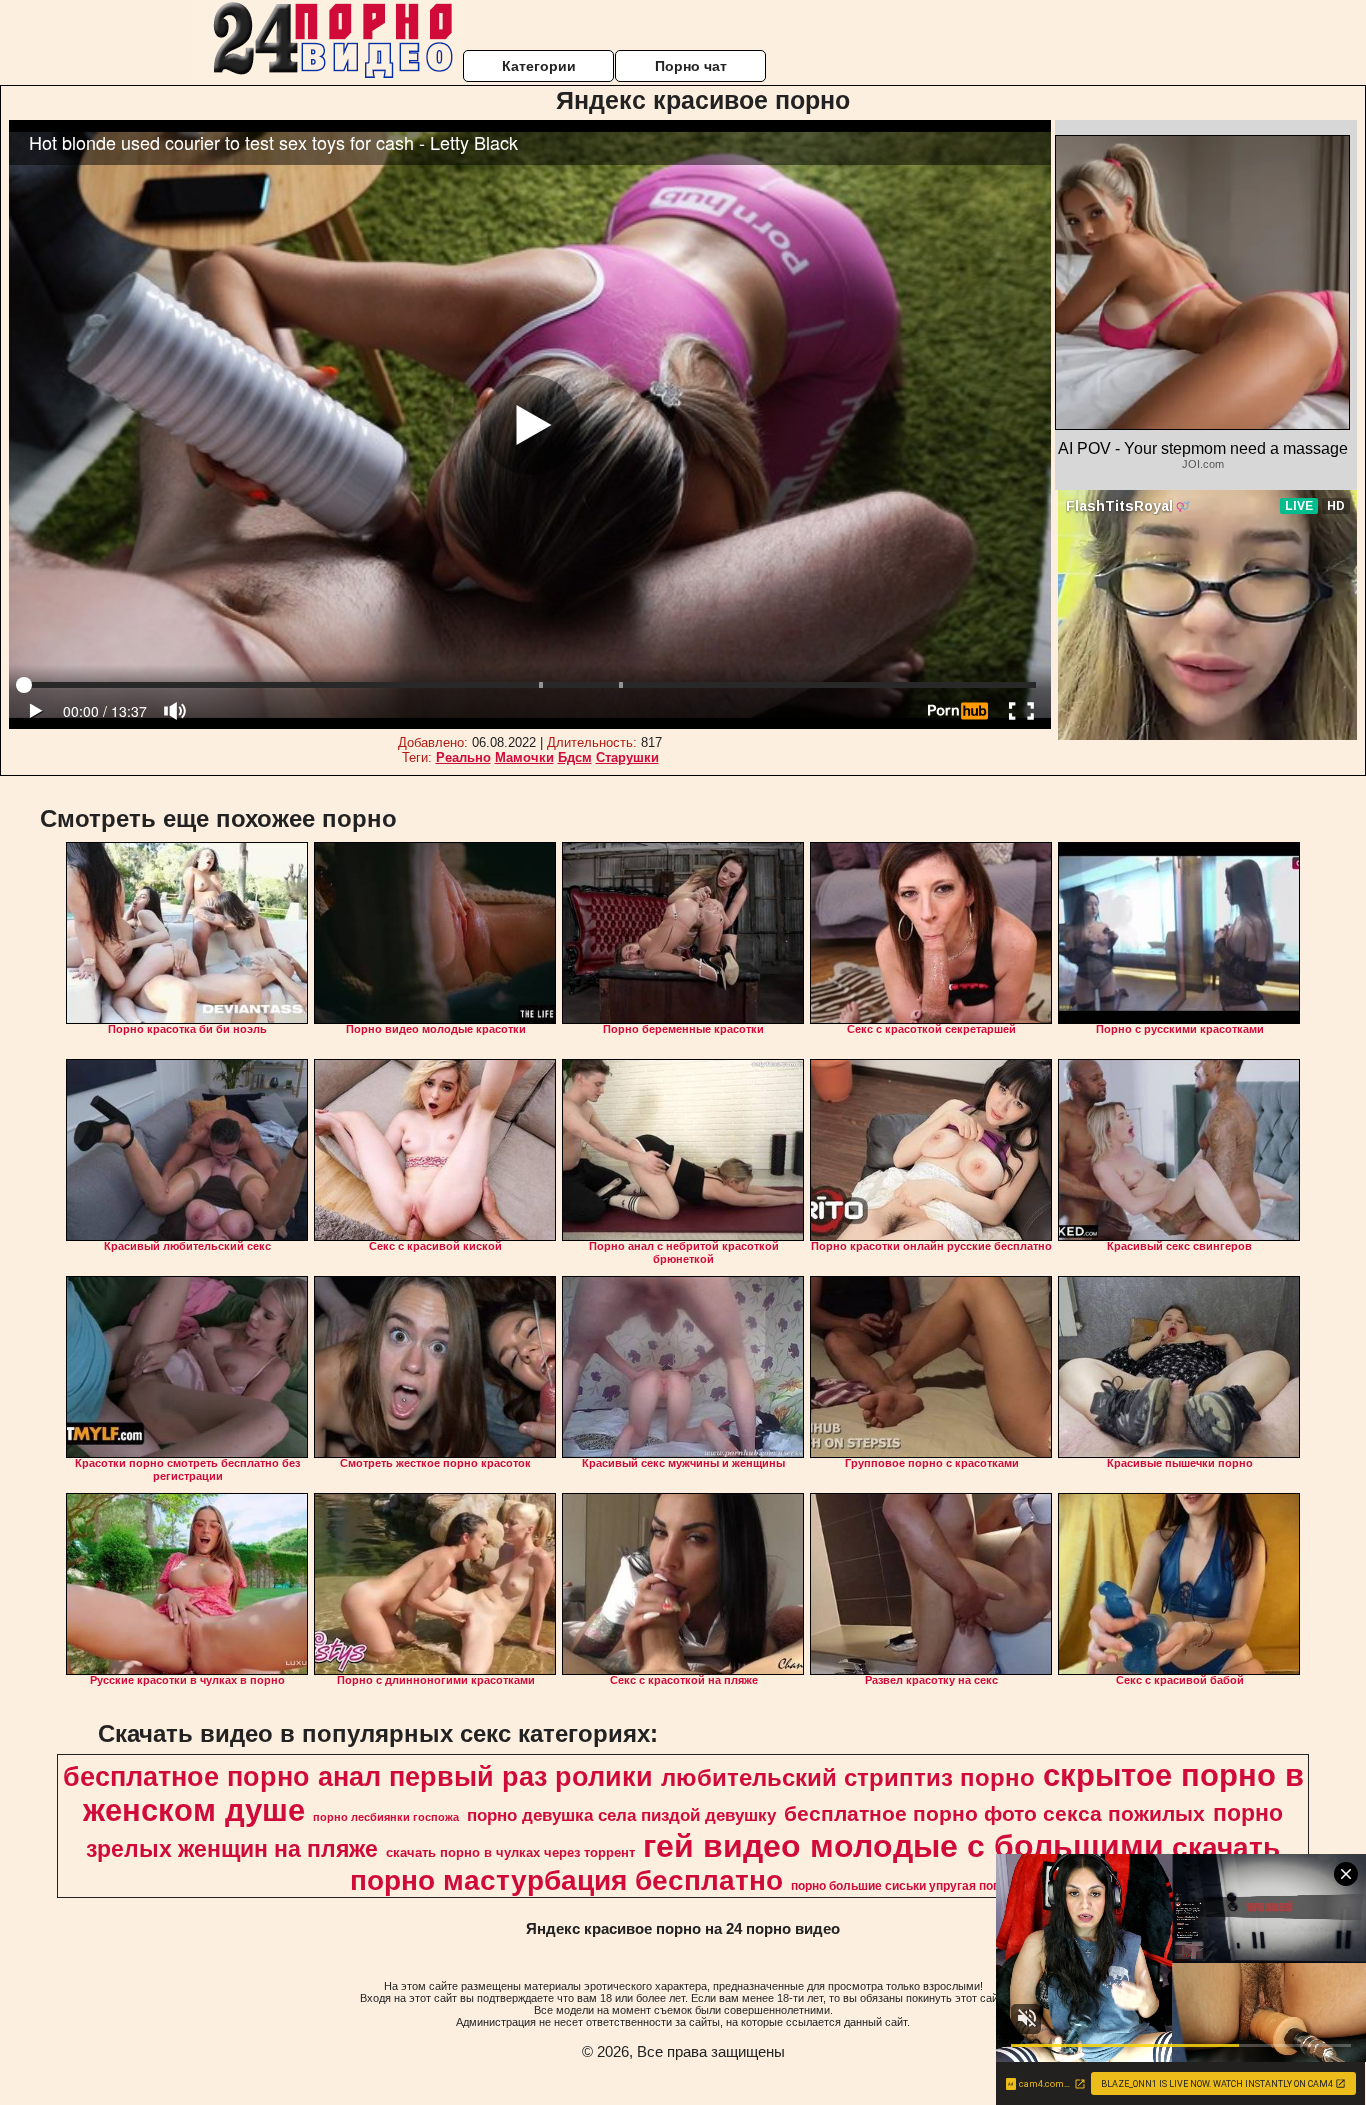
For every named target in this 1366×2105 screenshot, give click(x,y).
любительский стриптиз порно (848, 1777)
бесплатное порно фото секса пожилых (994, 1814)
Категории (539, 66)
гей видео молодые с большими (903, 1846)
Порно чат (691, 66)
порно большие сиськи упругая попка (902, 1886)
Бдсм (575, 757)
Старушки (627, 757)
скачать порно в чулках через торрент (510, 1852)
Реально (463, 757)
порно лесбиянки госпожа (386, 1817)
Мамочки (524, 757)
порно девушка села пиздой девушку (621, 1815)
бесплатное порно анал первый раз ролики (358, 1777)
